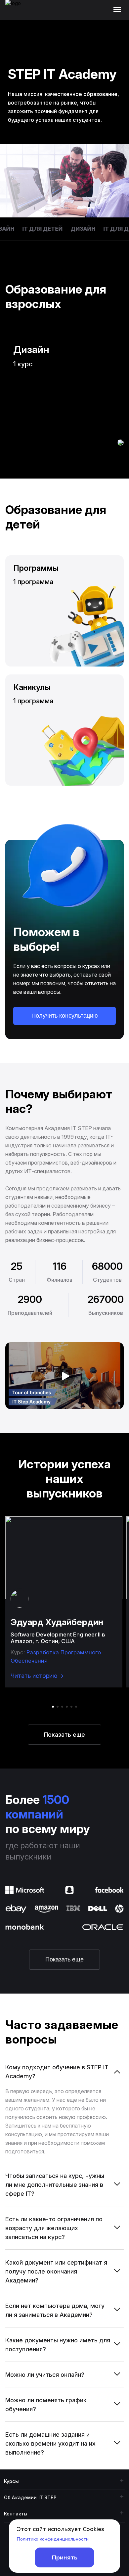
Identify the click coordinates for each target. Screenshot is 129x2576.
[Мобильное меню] (119, 10)
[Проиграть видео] (64, 1376)
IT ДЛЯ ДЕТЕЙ (37, 229)
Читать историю (34, 1676)
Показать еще (64, 1735)
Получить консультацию (65, 1016)
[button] (53, 1707)
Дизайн (78, 229)
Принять (65, 2557)
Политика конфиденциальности (53, 2539)
